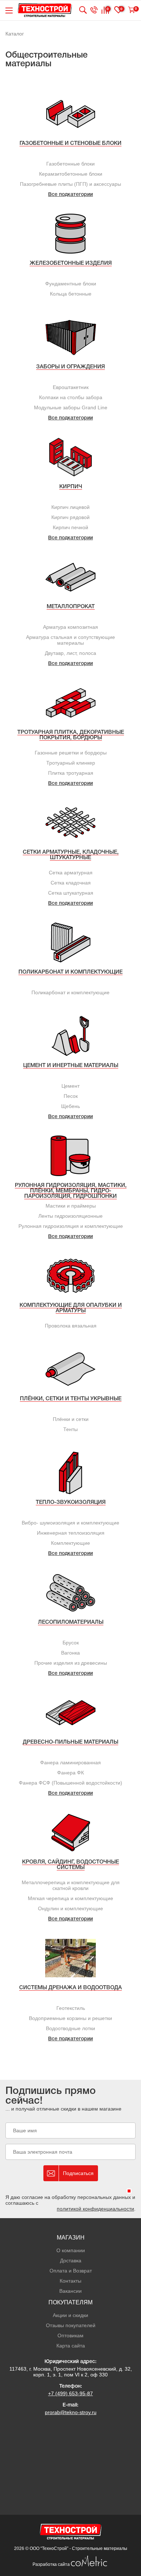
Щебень (70, 1106)
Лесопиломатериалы (71, 1622)
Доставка (71, 2261)
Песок (71, 1096)
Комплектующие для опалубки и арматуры (71, 1308)
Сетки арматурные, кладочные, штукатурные (71, 855)
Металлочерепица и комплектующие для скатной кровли (71, 1885)
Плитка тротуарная (71, 773)
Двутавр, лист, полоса (70, 653)
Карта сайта (71, 2346)
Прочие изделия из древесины (71, 1663)
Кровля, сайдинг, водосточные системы (70, 1865)
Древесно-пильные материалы (70, 1742)
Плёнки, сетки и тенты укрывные (71, 1399)
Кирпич (71, 487)
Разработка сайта (52, 2564)
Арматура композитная (70, 627)
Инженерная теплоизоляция (71, 1533)
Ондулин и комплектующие (70, 1908)
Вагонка (70, 1653)
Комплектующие (70, 1543)
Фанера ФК (70, 1773)
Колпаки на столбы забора (71, 397)
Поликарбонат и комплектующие (70, 972)
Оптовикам (70, 2335)
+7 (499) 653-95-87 (70, 2393)
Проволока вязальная (71, 1326)
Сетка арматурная (71, 873)
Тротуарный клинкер (71, 763)
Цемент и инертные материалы (71, 1066)
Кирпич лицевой (70, 507)
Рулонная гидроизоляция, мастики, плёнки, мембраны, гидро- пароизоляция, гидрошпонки (71, 1191)
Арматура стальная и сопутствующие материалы (70, 640)
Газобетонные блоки (70, 164)
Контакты (70, 2281)
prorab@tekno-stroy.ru (71, 2412)
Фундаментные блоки (71, 284)
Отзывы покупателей (71, 2325)
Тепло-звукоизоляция (71, 1502)
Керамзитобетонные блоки (71, 174)
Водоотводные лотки (70, 2028)
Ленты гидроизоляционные (70, 1216)
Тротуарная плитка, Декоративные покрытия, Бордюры (71, 735)
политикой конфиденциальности (95, 2209)
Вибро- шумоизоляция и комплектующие (70, 1523)
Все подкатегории (70, 195)
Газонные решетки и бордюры (71, 753)
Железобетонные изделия (71, 263)
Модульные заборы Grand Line (71, 407)
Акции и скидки (70, 2315)
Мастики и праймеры (71, 1206)
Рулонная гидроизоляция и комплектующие (71, 1226)
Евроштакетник (71, 387)
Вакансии (70, 2291)
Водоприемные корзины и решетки (70, 2018)
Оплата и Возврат (71, 2271)
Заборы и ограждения (70, 367)
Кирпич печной (70, 527)
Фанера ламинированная (70, 1762)
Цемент (70, 1086)
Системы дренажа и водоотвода (70, 1988)
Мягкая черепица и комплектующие (70, 1898)
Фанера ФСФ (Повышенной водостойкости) (70, 1783)
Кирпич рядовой (70, 517)
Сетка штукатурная (71, 893)
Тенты (70, 1429)
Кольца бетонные (71, 294)
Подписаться (78, 2173)
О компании (71, 2250)
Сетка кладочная (71, 883)
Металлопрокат (71, 607)
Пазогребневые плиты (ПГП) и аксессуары (70, 184)
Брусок (71, 1643)
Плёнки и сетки (71, 1419)
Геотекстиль (71, 2008)
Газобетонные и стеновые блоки (70, 143)
